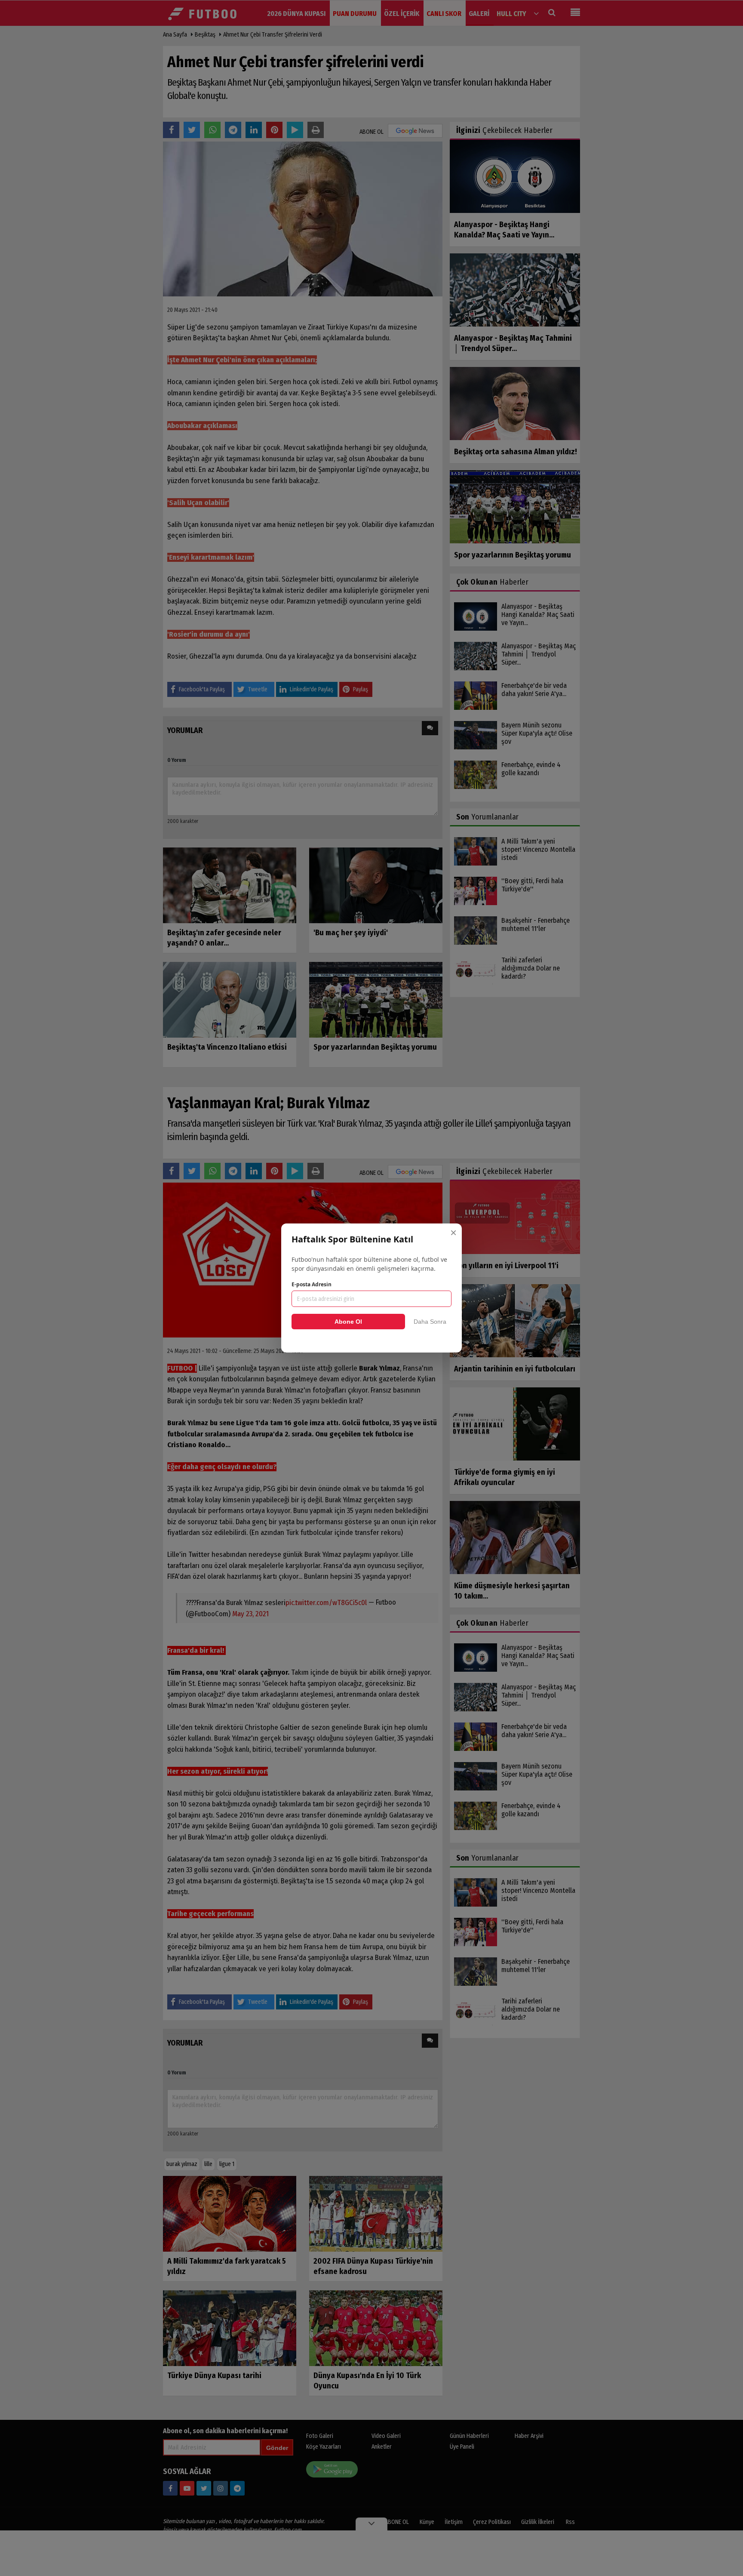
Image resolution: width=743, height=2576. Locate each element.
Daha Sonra (430, 1322)
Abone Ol (348, 1322)
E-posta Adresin (312, 1284)
